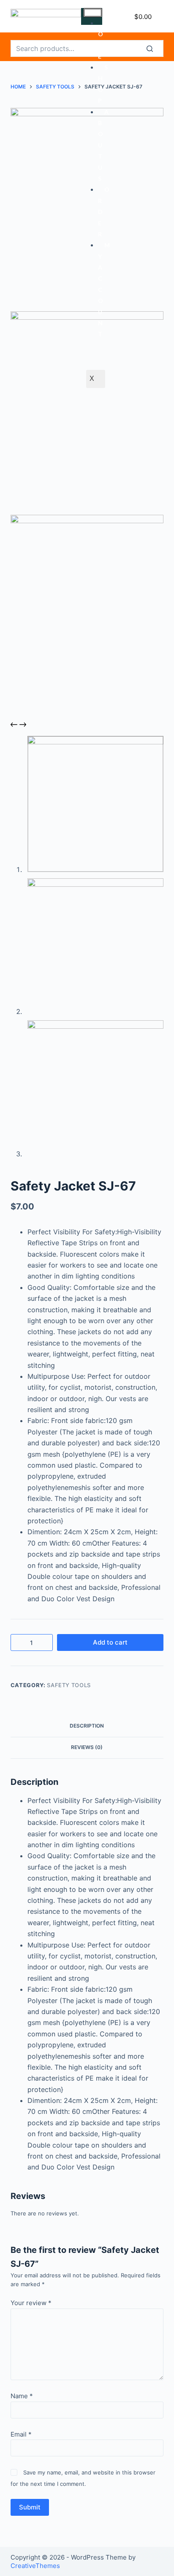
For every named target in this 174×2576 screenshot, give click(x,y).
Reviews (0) (87, 1747)
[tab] (87, 1726)
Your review (31, 2303)
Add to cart (110, 1642)
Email (21, 2434)
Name (22, 2396)
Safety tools (69, 1685)
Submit (30, 2507)
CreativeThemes (35, 2566)
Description (87, 1726)
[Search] (155, 48)
